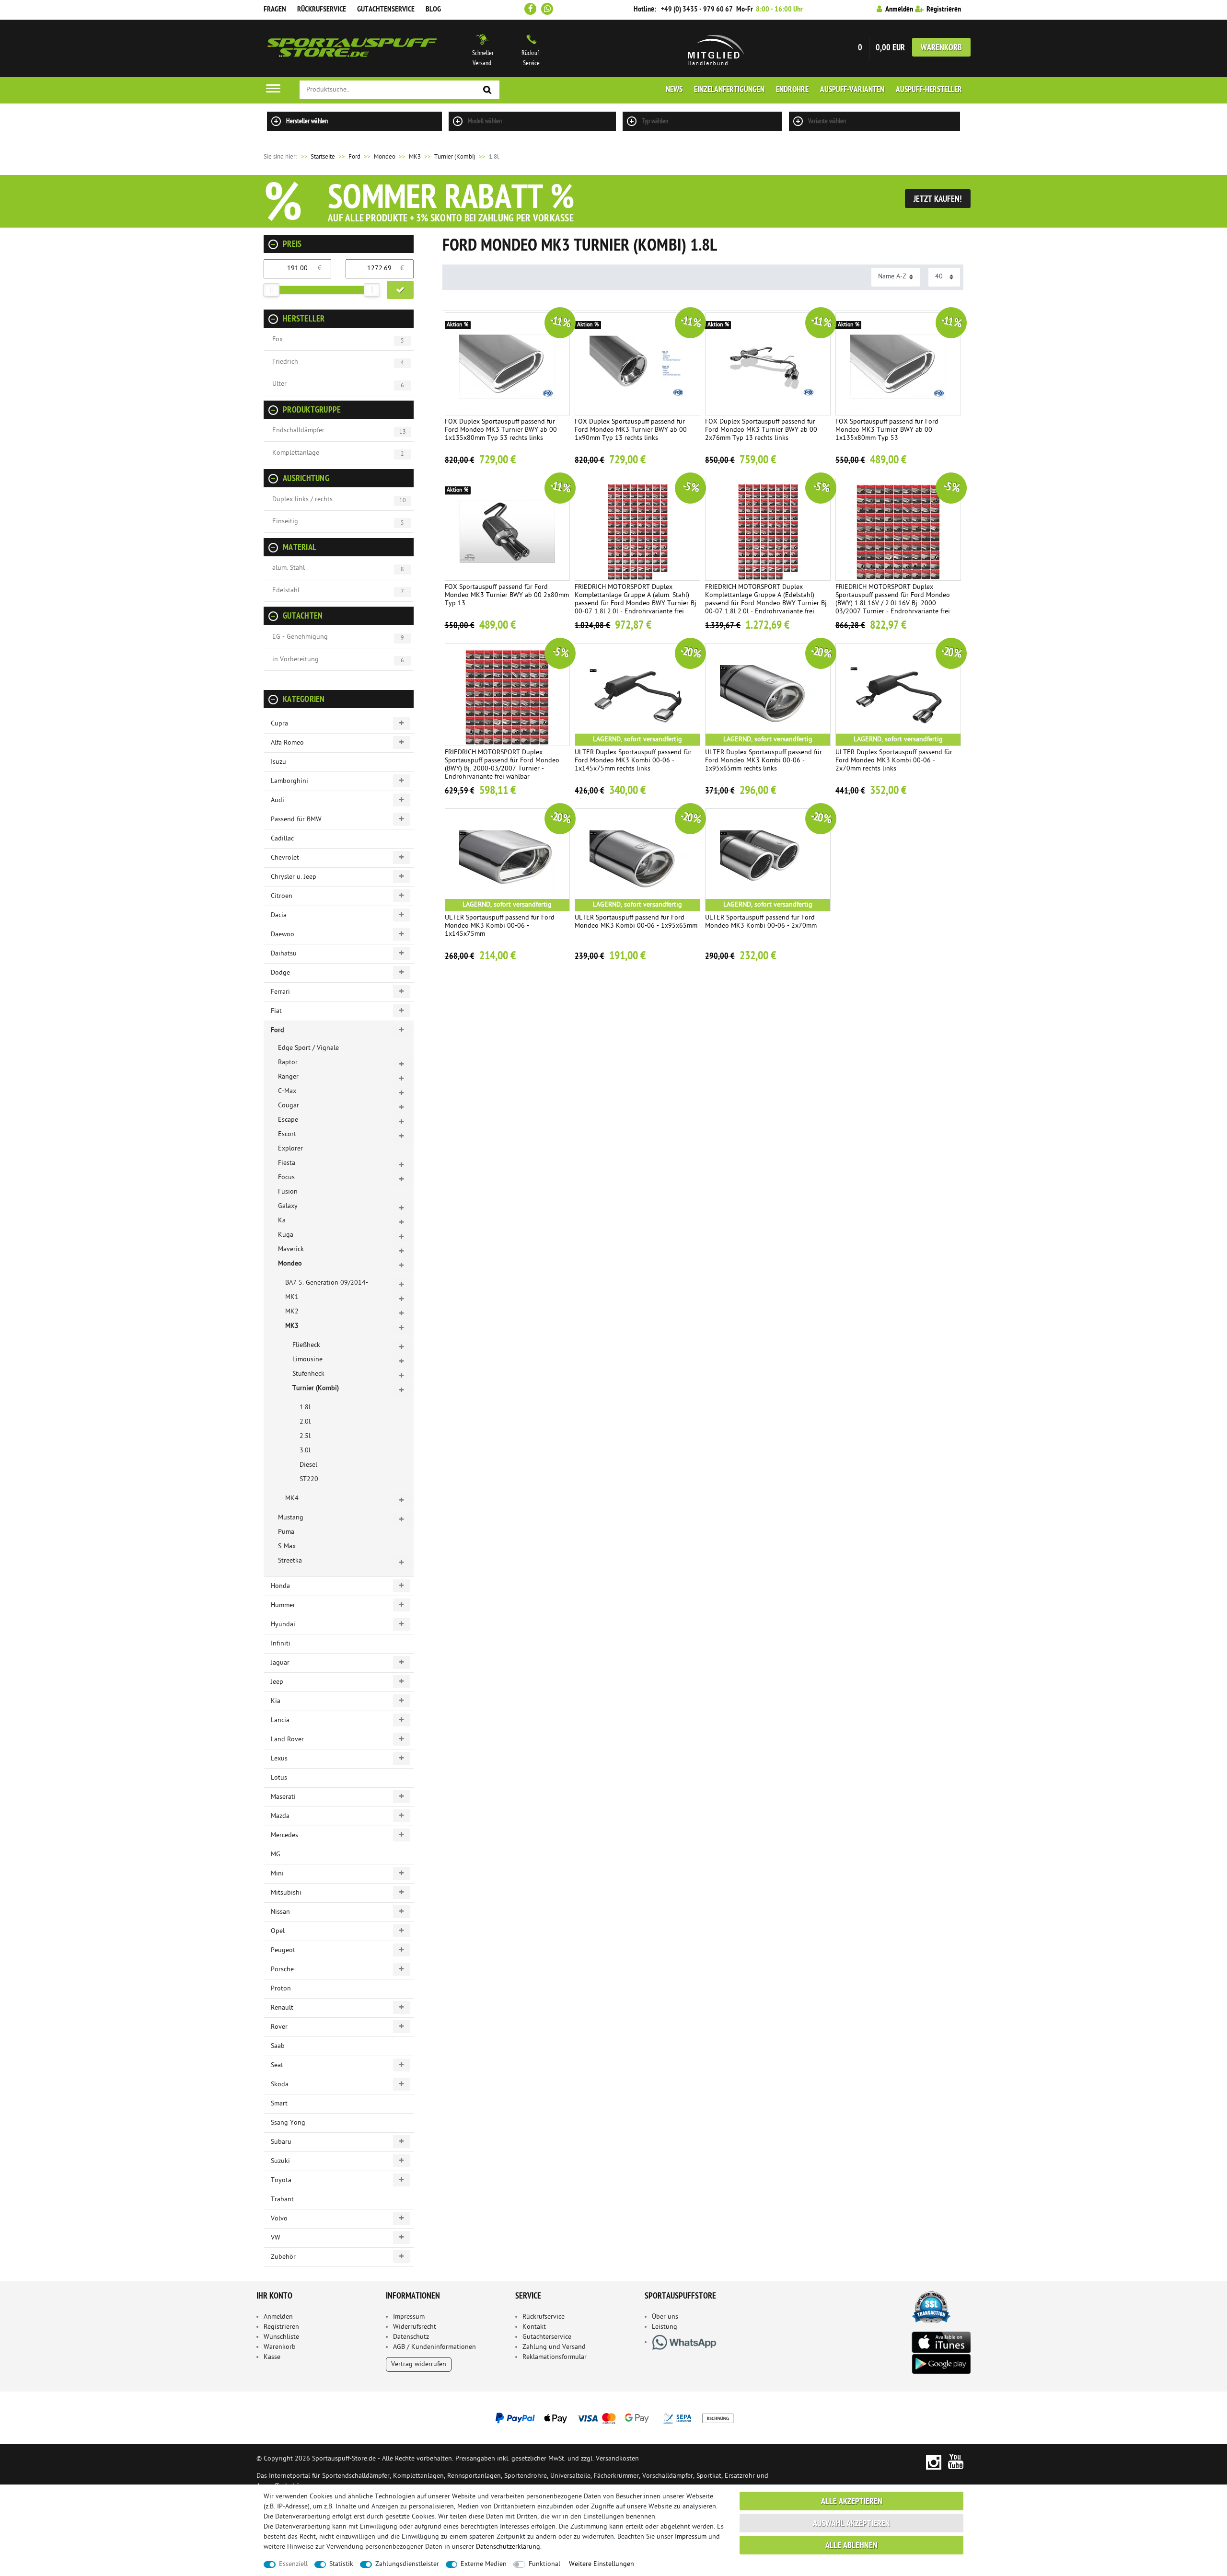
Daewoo (283, 935)
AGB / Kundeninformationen (434, 2347)
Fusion (288, 1192)
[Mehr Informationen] (613, 2418)
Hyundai (283, 1625)
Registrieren (281, 2327)
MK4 (292, 1499)
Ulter (279, 384)
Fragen (275, 10)
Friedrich (285, 362)
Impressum (409, 2317)
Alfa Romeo (287, 743)
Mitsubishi (286, 1893)
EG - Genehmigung (300, 637)
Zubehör (283, 2257)
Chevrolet (285, 858)
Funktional (544, 2564)
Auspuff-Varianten (852, 90)
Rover (279, 2027)
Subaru (281, 2142)
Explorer (290, 1149)
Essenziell (293, 2564)
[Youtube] (956, 2462)
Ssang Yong (288, 2123)
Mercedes (284, 1835)
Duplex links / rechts (302, 500)
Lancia (280, 1720)
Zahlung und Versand (554, 2347)
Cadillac (282, 839)
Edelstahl (286, 591)
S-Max (287, 1547)
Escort (287, 1134)
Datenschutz (411, 2337)
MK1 (292, 1297)
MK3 (415, 157)
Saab (278, 2046)
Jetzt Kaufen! (938, 200)
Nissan (280, 1912)
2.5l (305, 1436)
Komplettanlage (296, 453)
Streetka (290, 1561)
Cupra (279, 724)
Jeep (277, 1682)
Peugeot (283, 1950)
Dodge (280, 973)
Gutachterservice (547, 2337)
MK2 (292, 1312)
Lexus (279, 1759)
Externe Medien (484, 2564)
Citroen (282, 896)
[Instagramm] (933, 2462)
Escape (288, 1120)
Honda (280, 1586)
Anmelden (278, 2317)
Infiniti (281, 1644)
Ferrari (280, 992)
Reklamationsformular (555, 2357)
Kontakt (534, 2327)
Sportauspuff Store (352, 48)
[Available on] (941, 2341)
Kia (276, 1701)
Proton (281, 1989)
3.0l (305, 1451)
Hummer (283, 1605)
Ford (354, 157)
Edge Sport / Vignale (308, 1048)
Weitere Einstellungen (602, 2564)
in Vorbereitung (295, 660)
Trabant (282, 2200)
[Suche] (487, 90)
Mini (277, 1874)
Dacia (279, 915)
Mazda (280, 1816)
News (674, 90)
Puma (286, 1532)
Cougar (289, 1106)
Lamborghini (289, 781)
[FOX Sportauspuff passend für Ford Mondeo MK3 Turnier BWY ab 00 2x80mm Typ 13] (508, 529)
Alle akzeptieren (852, 2502)
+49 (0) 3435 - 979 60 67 (697, 10)
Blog (433, 10)
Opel (278, 1931)
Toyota (281, 2180)
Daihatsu (284, 954)
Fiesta (287, 1163)
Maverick (291, 1249)
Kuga (286, 1235)
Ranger (288, 1077)
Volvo (279, 2219)
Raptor (288, 1063)
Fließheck (306, 1345)
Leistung (665, 2327)
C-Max (287, 1091)
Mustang (291, 1518)
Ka (282, 1221)
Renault (282, 2008)
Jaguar (280, 1663)
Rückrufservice (322, 10)
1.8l (305, 1408)
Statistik (341, 2564)
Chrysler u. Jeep (294, 877)
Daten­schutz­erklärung (508, 2547)
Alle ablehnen (851, 2546)
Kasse (272, 2357)
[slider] (271, 290)
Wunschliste (281, 2337)
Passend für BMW (296, 820)
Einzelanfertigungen (729, 90)
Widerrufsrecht (415, 2327)
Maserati (283, 1797)
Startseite (317, 157)
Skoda (280, 2085)
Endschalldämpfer (298, 431)
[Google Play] (941, 2364)
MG (276, 1855)
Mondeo (385, 157)
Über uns (665, 2317)
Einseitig (285, 522)
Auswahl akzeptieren (851, 2524)
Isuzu (278, 762)
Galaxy (288, 1206)
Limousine (307, 1360)
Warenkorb (941, 48)
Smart (279, 2104)
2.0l (305, 1422)
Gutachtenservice (386, 10)
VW (276, 2238)
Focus (286, 1178)
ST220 (309, 1479)
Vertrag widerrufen (419, 2364)
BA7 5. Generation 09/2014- (327, 1283)
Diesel (308, 1465)
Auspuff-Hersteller (929, 90)
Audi (278, 800)
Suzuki (280, 2161)
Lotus (279, 1778)
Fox (278, 339)
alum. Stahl (289, 568)
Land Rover (287, 1740)
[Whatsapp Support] (547, 9)
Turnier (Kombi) (455, 157)
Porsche (282, 1970)
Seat (277, 2065)
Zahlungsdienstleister (407, 2564)
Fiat (276, 1011)
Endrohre (792, 90)
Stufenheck (308, 1374)
